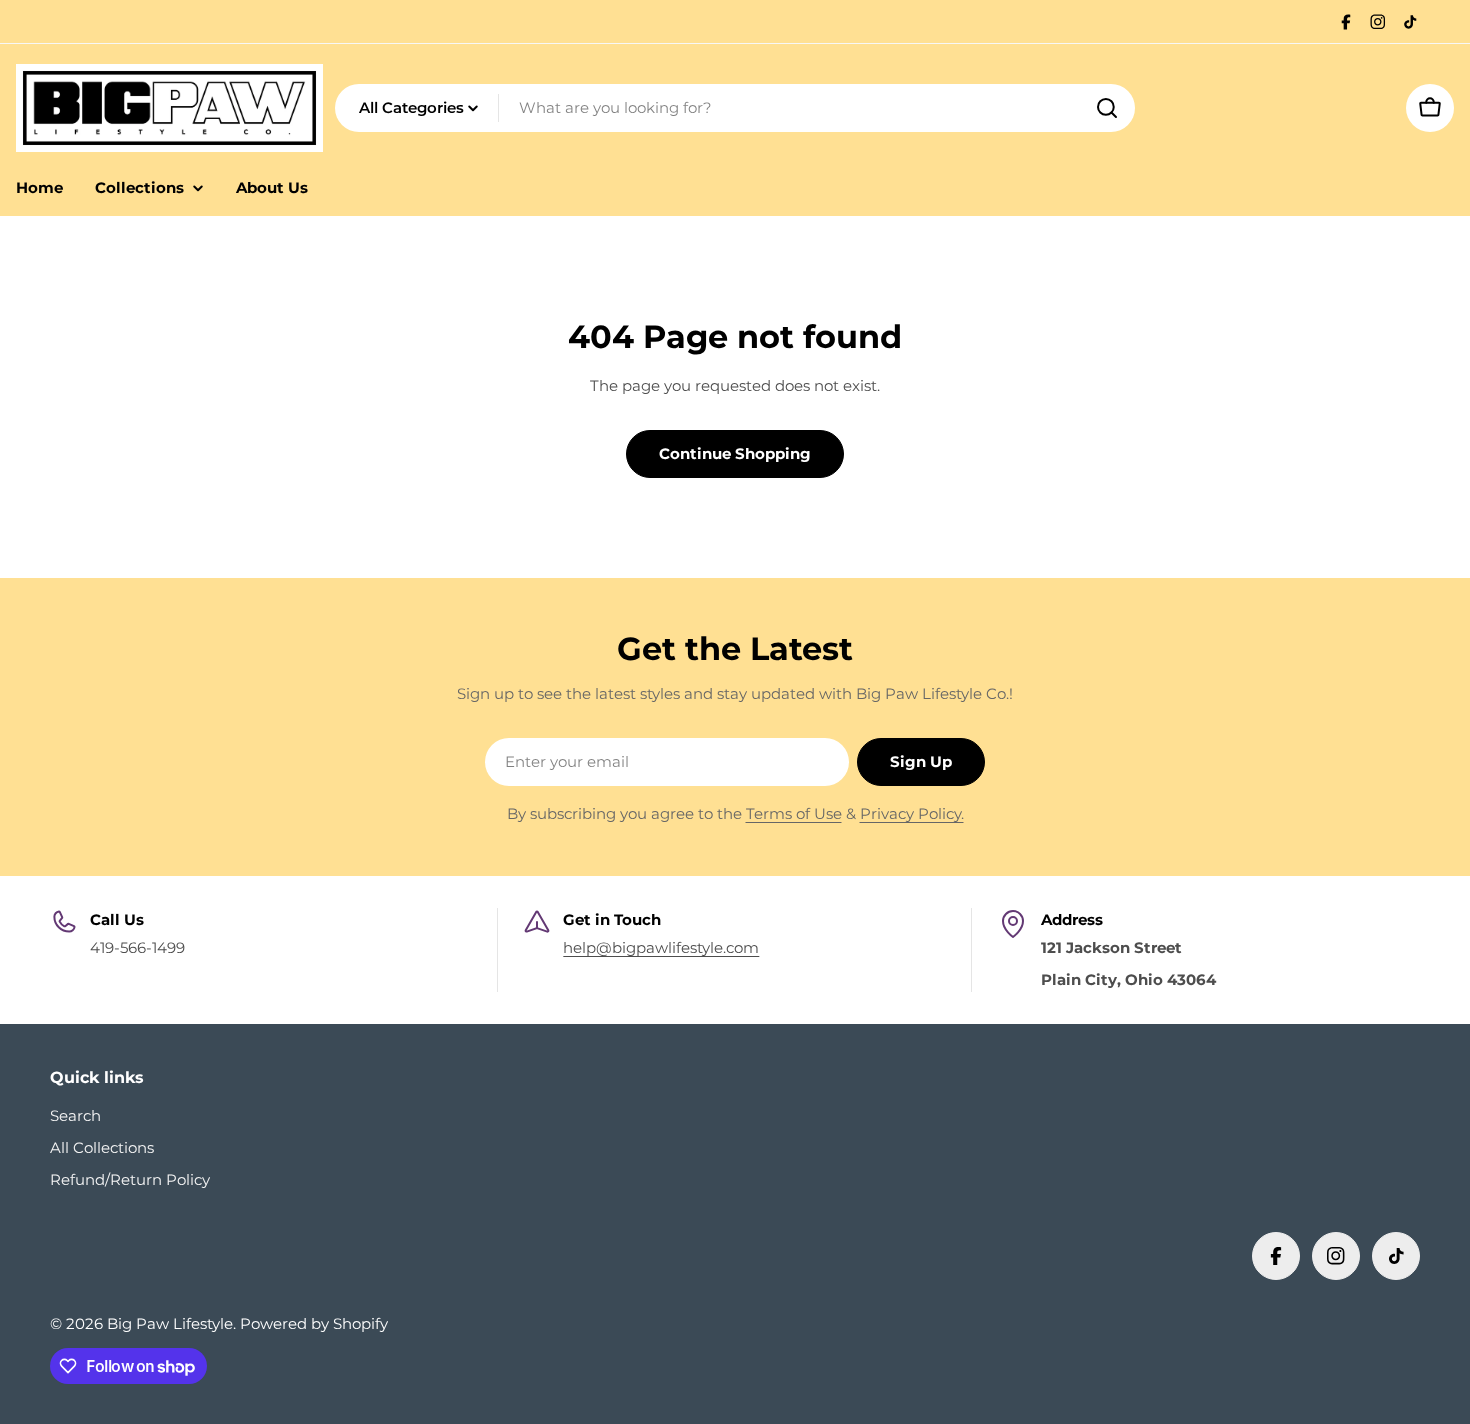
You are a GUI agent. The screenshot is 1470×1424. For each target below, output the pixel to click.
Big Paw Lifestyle (170, 1323)
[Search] (1107, 108)
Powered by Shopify (314, 1323)
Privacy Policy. (912, 813)
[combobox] (735, 108)
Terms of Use (794, 813)
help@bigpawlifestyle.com (661, 947)
